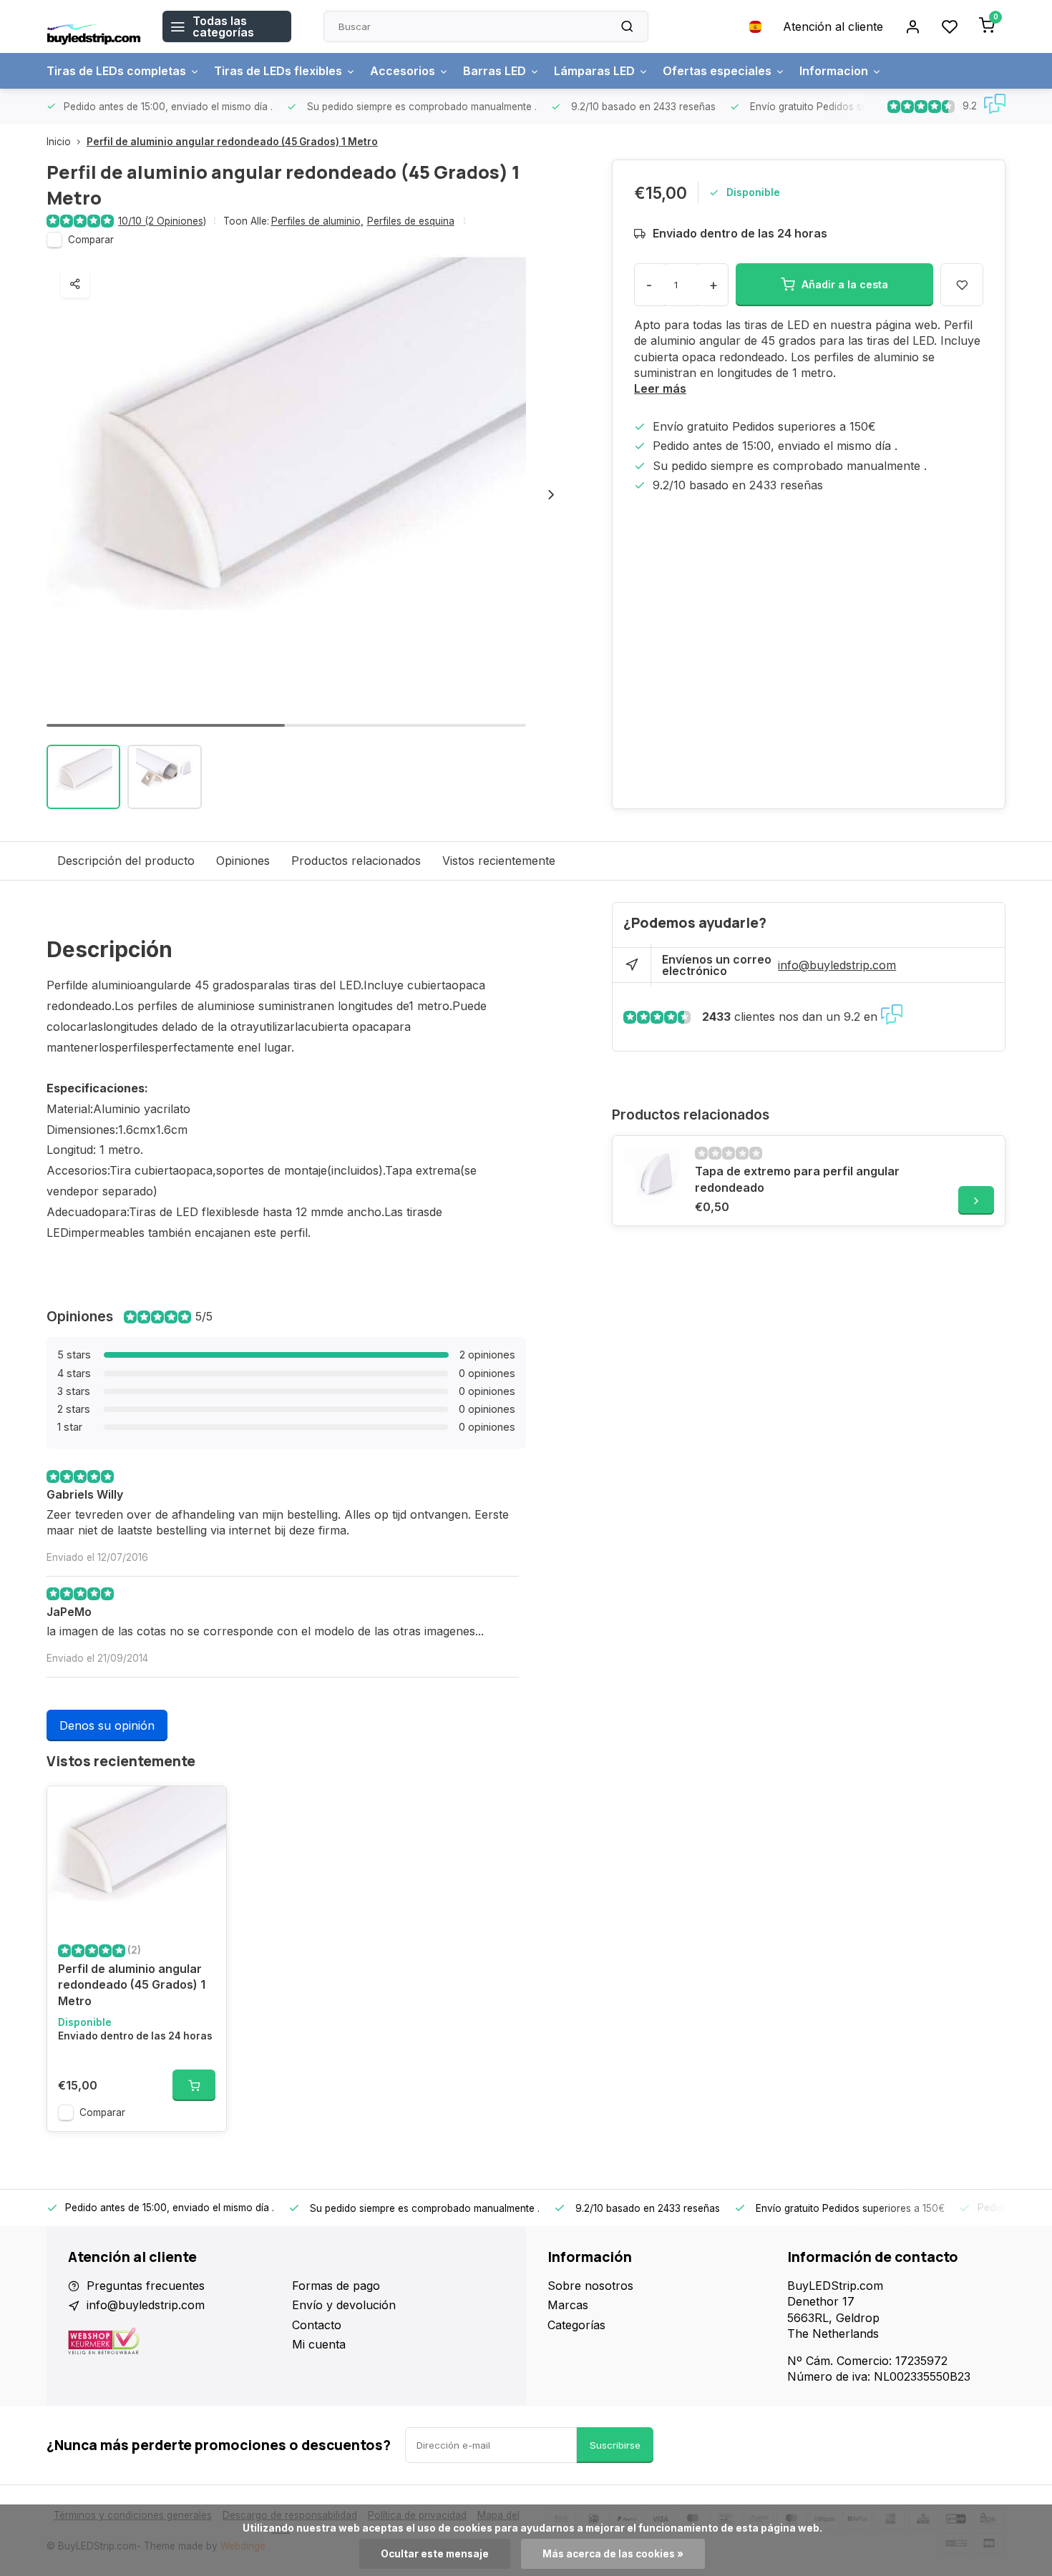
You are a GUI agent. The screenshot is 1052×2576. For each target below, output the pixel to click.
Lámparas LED (594, 71)
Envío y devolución (344, 2305)
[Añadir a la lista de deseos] (205, 1808)
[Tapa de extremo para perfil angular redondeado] (652, 1175)
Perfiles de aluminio (317, 221)
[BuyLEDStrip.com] (94, 26)
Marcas (568, 2305)
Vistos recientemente (499, 861)
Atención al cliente (833, 26)
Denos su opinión (107, 1725)
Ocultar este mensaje (435, 2554)
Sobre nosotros (590, 2286)
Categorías (576, 2325)
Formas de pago (336, 2286)
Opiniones (243, 861)
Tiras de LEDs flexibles (278, 71)
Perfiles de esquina (411, 221)
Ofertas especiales (717, 71)
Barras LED (495, 71)
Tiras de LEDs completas (116, 71)
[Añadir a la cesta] (194, 2085)
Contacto (317, 2325)
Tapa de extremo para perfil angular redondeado (797, 1179)
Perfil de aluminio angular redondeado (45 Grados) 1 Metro (232, 142)
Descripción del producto (126, 861)
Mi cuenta (319, 2344)
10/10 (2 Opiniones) (162, 221)
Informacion (834, 71)
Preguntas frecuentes (146, 2286)
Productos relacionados (356, 861)
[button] (551, 494)
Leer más (660, 388)
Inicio (59, 142)
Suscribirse (615, 2445)
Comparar (91, 240)
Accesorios (403, 71)
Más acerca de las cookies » (613, 2554)
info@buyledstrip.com (837, 965)
